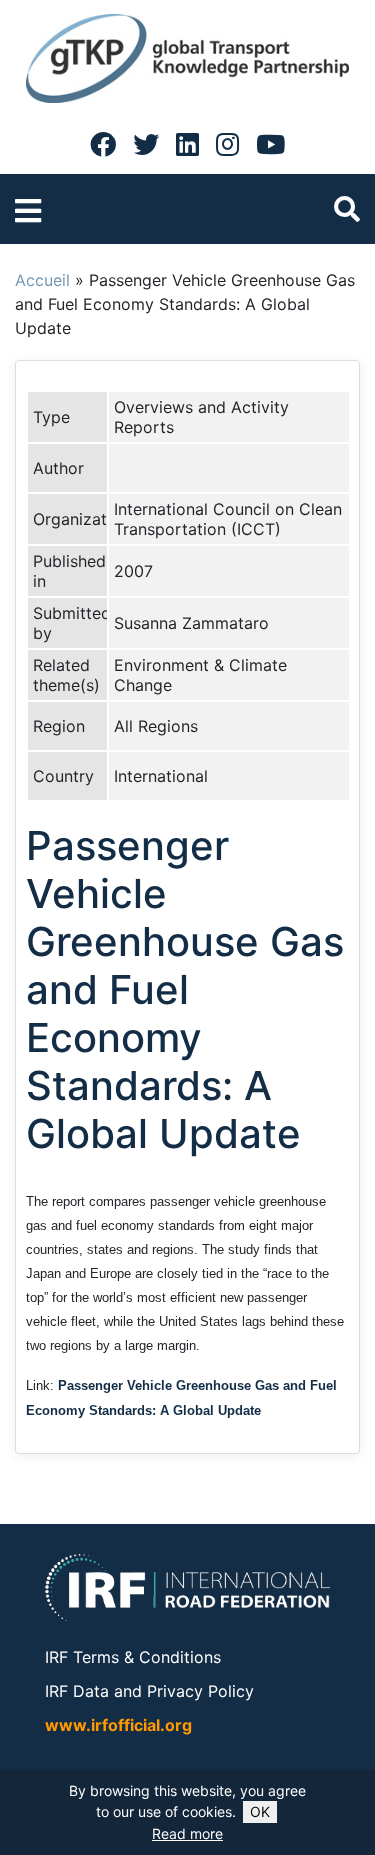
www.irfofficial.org (118, 1725)
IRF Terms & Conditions (133, 1657)
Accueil (42, 280)
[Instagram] (227, 144)
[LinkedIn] (187, 144)
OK (260, 1811)
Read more (187, 1833)
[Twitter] (146, 144)
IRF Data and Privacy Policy (149, 1691)
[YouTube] (270, 144)
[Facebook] (103, 144)
